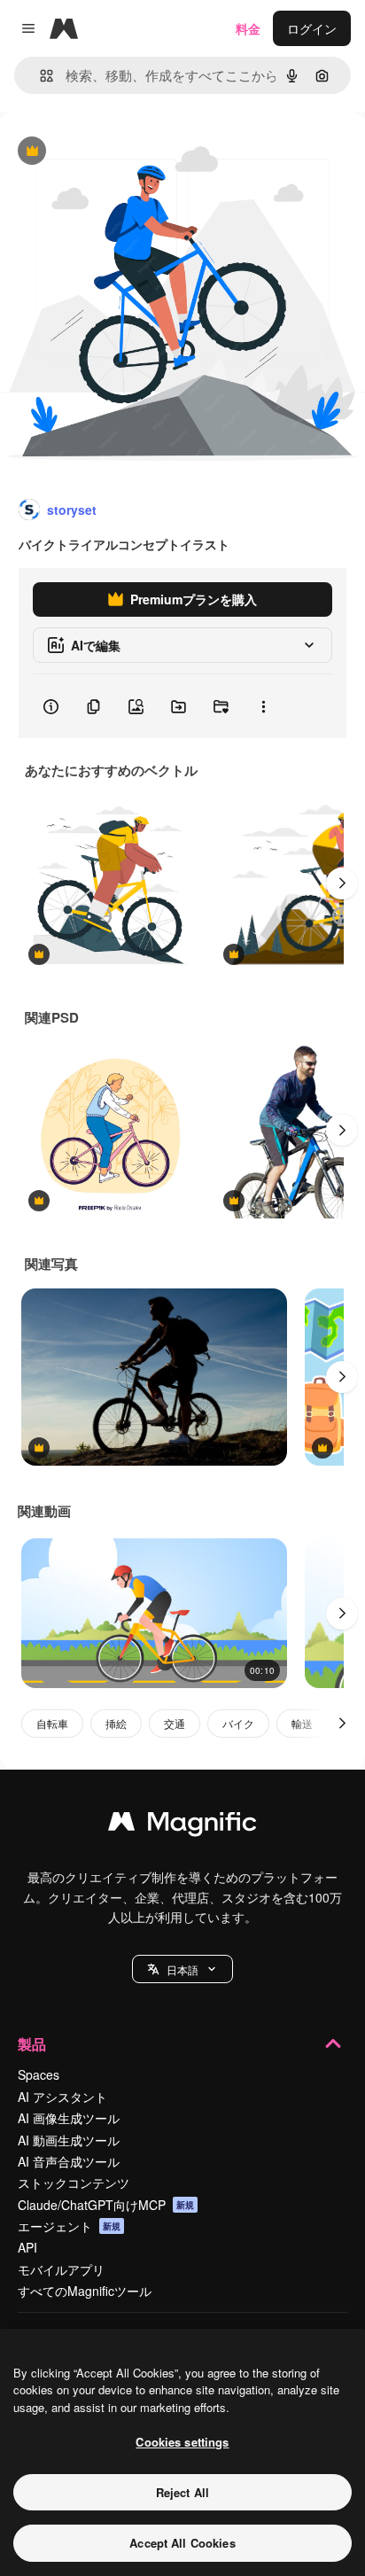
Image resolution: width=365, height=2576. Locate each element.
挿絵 (116, 1723)
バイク (238, 1723)
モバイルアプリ (61, 2269)
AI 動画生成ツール (69, 2140)
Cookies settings (182, 2442)
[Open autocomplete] (39, 76)
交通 (175, 1723)
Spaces (39, 2074)
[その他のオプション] (263, 706)
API (27, 2247)
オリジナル (122, 152)
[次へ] (342, 883)
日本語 (182, 1969)
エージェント (69, 2226)
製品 (32, 2044)
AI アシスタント (62, 2097)
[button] (182, 1969)
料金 (248, 28)
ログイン (312, 28)
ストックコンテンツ (74, 2183)
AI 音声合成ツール (69, 2161)
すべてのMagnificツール (85, 2291)
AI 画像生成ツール (69, 2118)
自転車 (52, 1723)
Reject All (182, 2492)
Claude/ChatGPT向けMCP (106, 2205)
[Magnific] (182, 1825)
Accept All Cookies (182, 2543)
